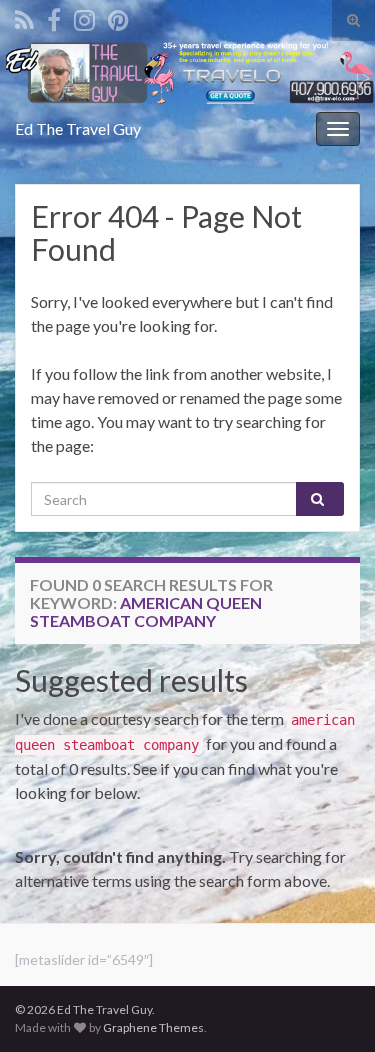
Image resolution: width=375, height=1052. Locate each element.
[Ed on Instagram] (84, 16)
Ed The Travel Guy (78, 128)
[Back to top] (330, 1007)
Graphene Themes (153, 1027)
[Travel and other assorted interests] (118, 16)
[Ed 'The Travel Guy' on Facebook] (54, 16)
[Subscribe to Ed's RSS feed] (24, 16)
